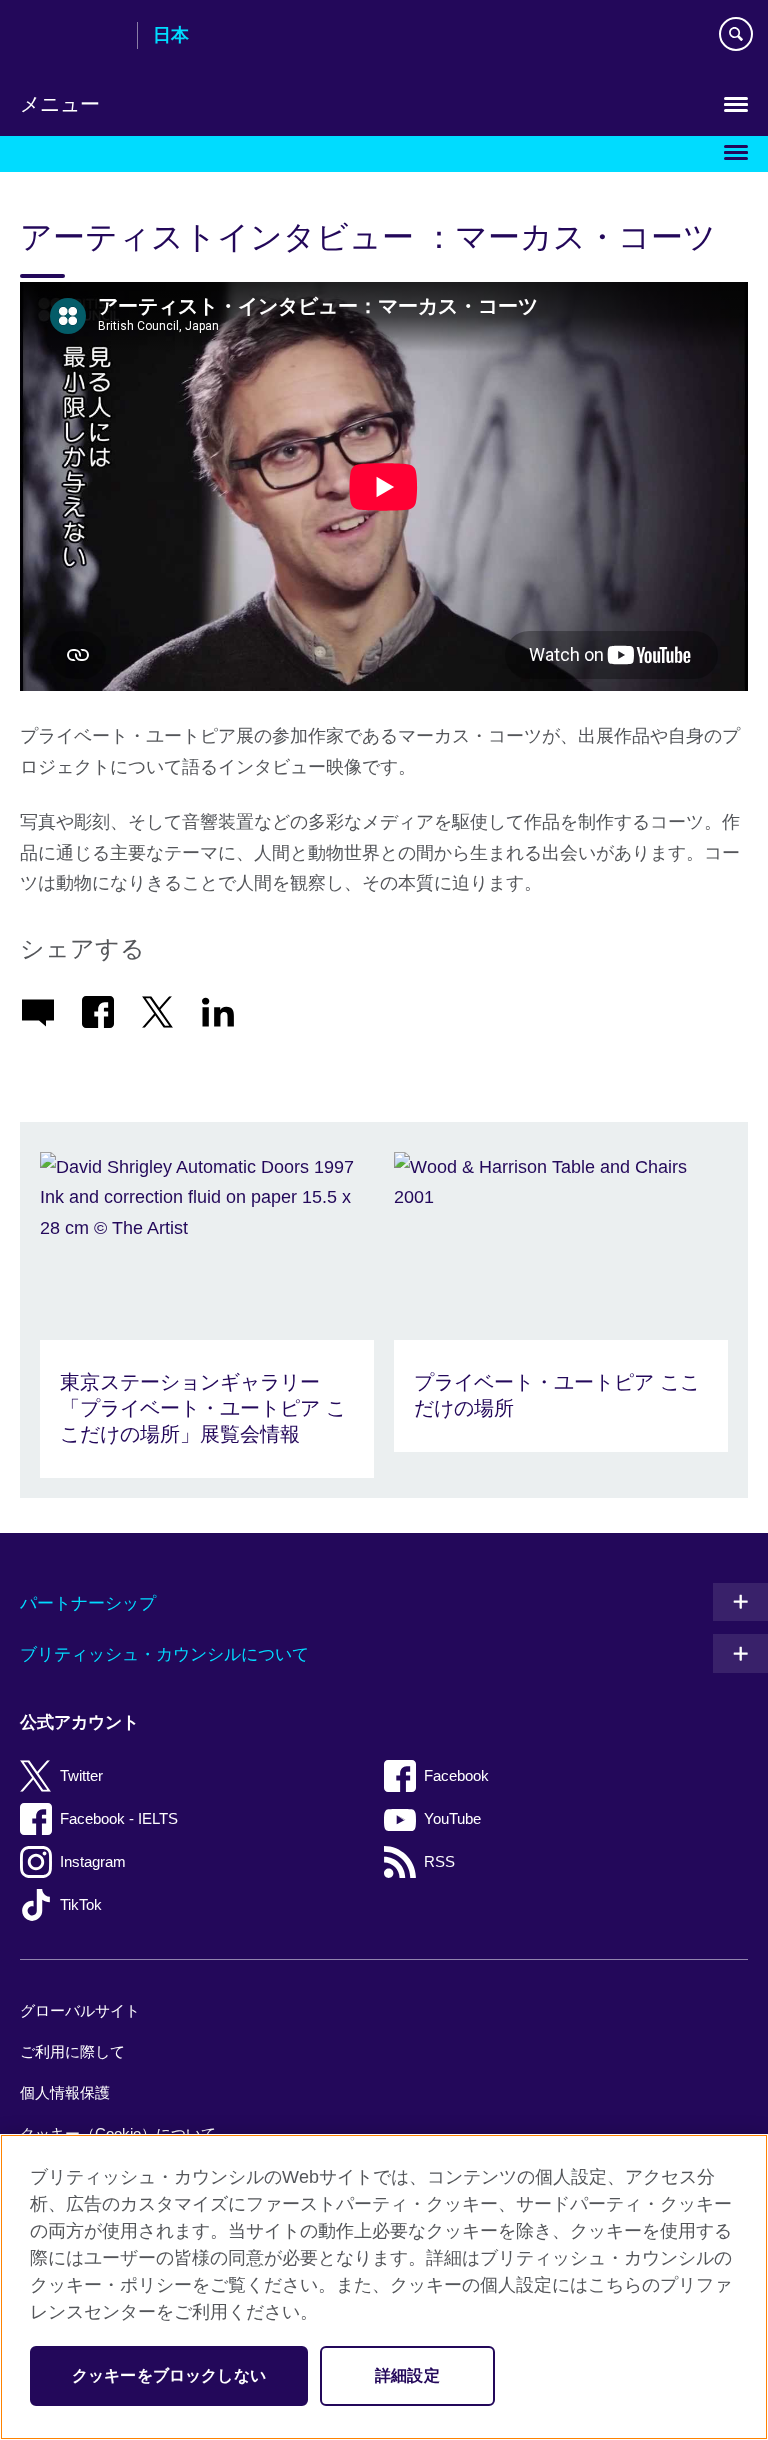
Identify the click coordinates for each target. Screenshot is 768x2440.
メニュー (60, 104)
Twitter (81, 1775)
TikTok (81, 1904)
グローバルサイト (80, 2010)
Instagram (93, 1861)
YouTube (452, 1818)
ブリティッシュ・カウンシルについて (164, 1654)
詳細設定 (407, 2375)
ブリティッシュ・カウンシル (71, 37)
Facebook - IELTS (119, 1818)
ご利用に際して (72, 2051)
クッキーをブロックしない (169, 2375)
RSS (439, 1861)
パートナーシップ (88, 1603)
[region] (384, 2287)
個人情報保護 (65, 2092)
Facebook (456, 1775)
